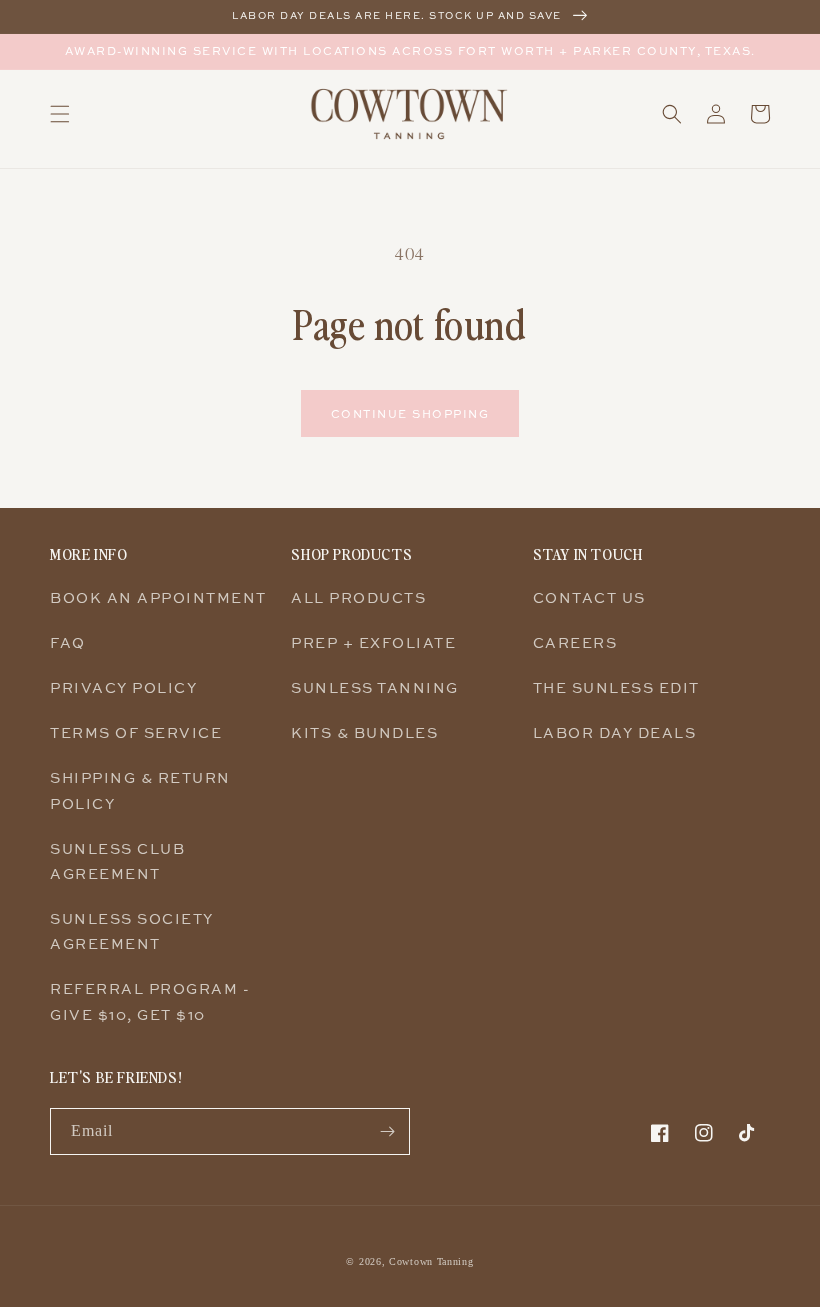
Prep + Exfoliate (373, 642)
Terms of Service (136, 732)
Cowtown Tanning (431, 1261)
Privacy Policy (123, 687)
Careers (575, 642)
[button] (60, 114)
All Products (358, 597)
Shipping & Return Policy (140, 790)
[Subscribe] (387, 1131)
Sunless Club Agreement (117, 861)
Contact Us (589, 597)
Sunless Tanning (375, 687)
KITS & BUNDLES (364, 732)
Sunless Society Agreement (132, 931)
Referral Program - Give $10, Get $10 (150, 1001)
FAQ (68, 642)
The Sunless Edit (616, 687)
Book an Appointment (158, 597)
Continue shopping (410, 413)
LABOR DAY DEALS (615, 732)
